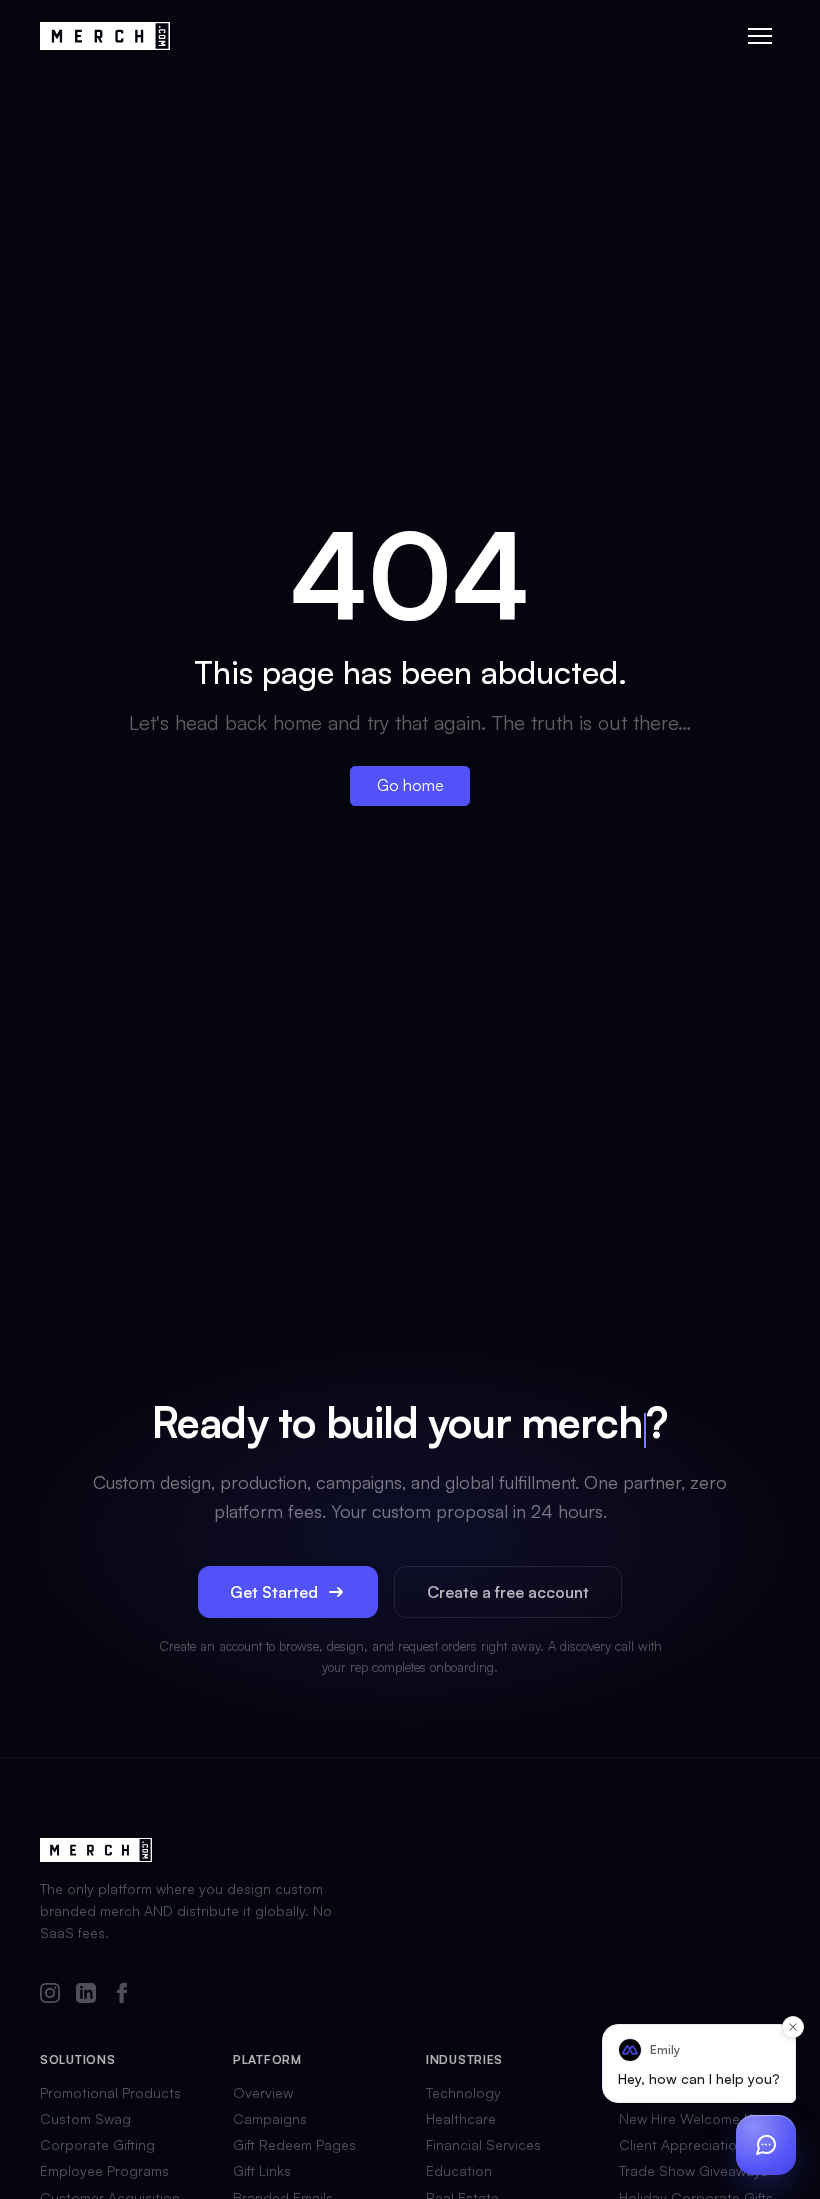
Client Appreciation (682, 2145)
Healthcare (461, 2119)
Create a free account (508, 1592)
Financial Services (483, 2145)
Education (459, 2171)
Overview (263, 2093)
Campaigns (270, 2119)
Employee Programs (104, 2171)
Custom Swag (85, 2119)
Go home (410, 785)
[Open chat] (766, 2145)
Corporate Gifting (97, 2145)
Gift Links (262, 2171)
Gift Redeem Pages (294, 2145)
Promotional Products (110, 2093)
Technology (463, 2093)
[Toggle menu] (760, 36)
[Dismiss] (793, 2027)
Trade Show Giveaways (693, 2171)
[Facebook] (122, 1994)
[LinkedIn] (86, 1994)
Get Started (274, 1592)
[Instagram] (50, 1994)
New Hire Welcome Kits (693, 2119)
